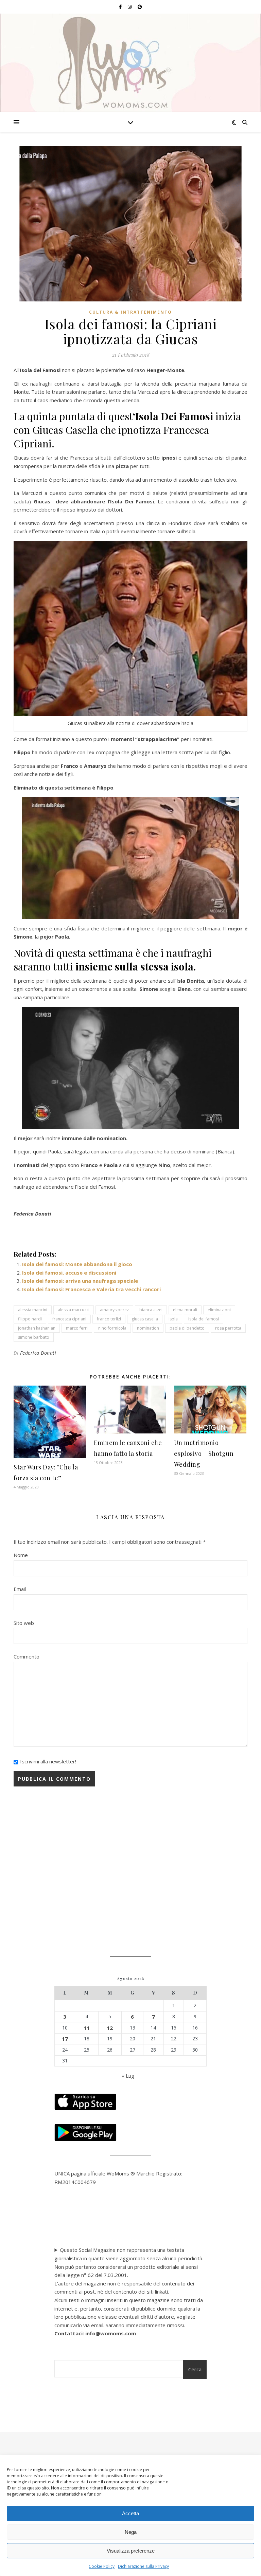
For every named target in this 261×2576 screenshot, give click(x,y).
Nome (21, 1555)
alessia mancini (33, 1310)
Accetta (130, 2513)
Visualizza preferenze (131, 2551)
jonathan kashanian (37, 1328)
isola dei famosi (204, 1319)
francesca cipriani (69, 1319)
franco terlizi (109, 1319)
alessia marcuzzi (74, 1310)
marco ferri (77, 1328)
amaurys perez (114, 1310)
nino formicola (112, 1328)
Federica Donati (38, 1353)
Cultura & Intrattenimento (130, 312)
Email (20, 1589)
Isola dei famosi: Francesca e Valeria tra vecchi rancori (91, 1289)
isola (173, 1319)
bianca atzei (151, 1310)
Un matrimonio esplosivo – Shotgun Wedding (204, 1453)
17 (65, 2039)
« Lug (128, 2076)
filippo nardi (30, 1319)
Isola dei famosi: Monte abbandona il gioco (77, 1264)
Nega (131, 2532)
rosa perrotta (228, 1328)
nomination (148, 1328)
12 (110, 2028)
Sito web (24, 1623)
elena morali (185, 1310)
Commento (27, 1656)
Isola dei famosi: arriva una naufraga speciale (80, 1281)
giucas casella (145, 1319)
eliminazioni (219, 1310)
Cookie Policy (102, 2566)
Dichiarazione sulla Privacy (143, 2566)
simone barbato (34, 1337)
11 (87, 2028)
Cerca (195, 2369)
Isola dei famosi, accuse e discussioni (69, 1273)
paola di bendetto (187, 1328)
